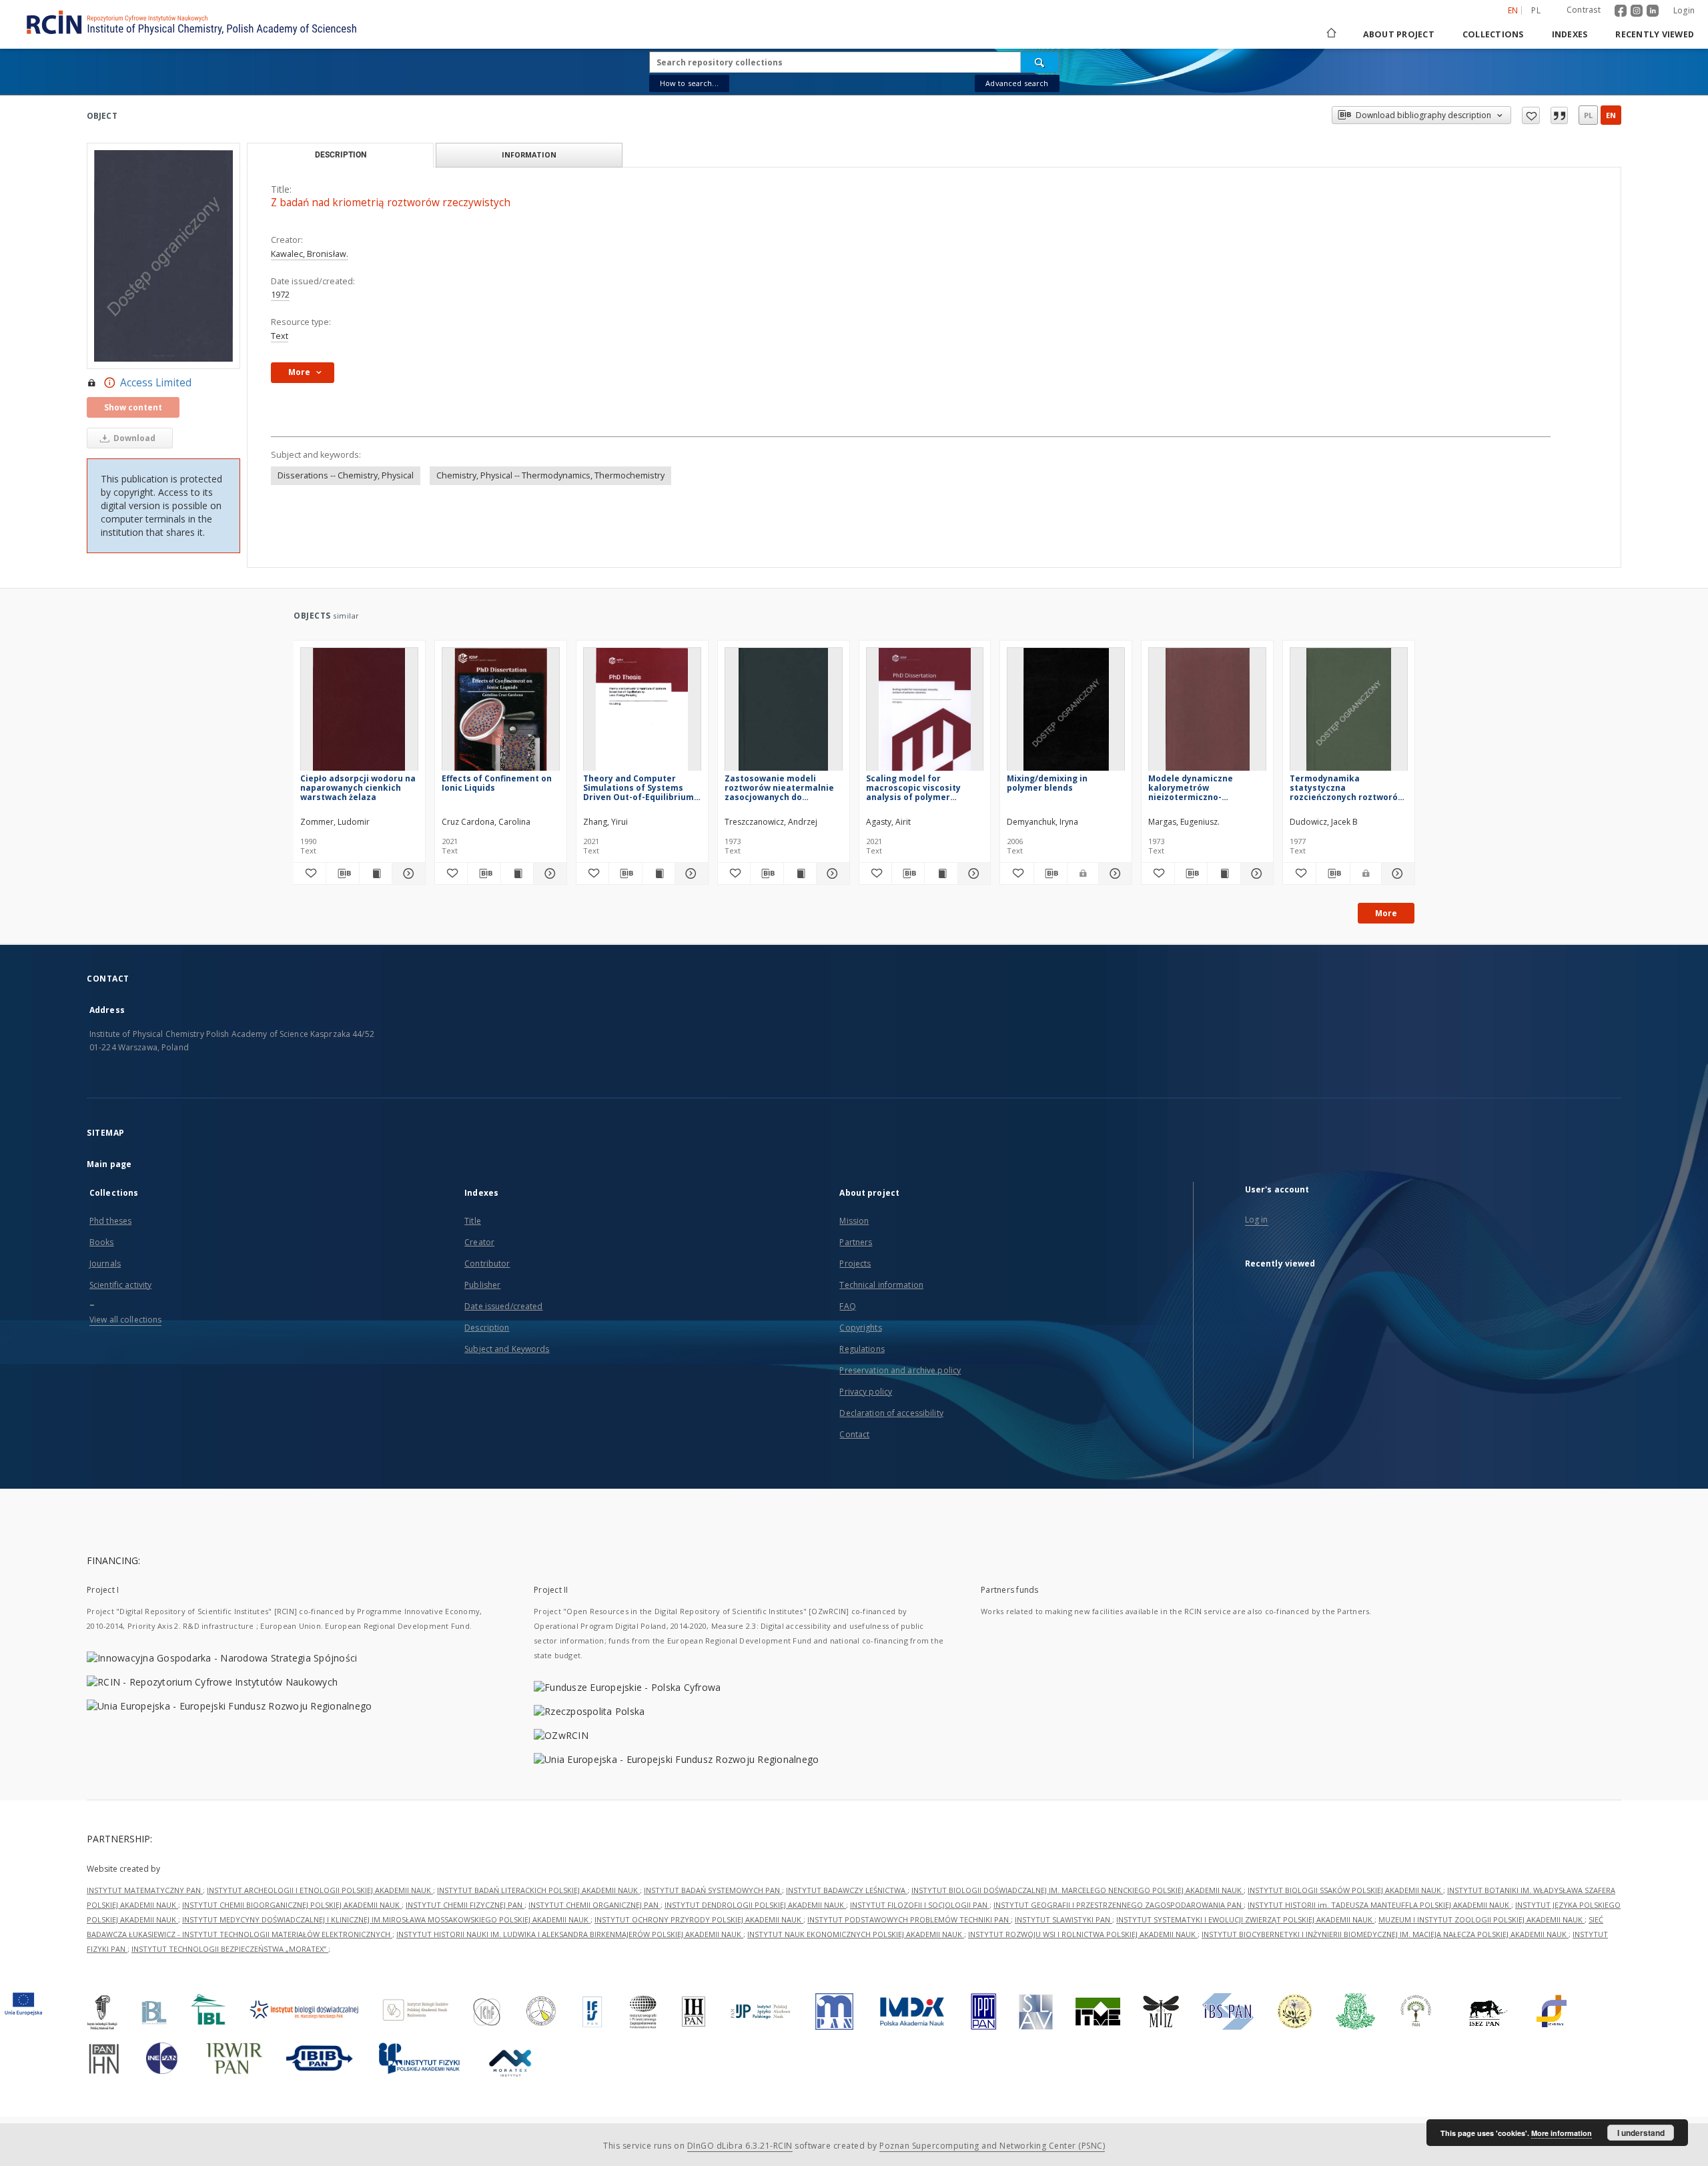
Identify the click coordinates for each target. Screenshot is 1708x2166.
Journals (105, 1263)
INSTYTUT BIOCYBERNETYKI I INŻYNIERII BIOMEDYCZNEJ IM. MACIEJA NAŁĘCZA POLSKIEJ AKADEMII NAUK (1385, 1934)
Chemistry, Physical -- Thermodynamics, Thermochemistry (550, 475)
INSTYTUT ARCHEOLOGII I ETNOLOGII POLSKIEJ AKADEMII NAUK (320, 1890)
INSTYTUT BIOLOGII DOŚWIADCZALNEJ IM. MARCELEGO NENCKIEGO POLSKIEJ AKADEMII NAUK (1078, 1890)
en (1611, 115)
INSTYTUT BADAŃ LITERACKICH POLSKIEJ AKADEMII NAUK (538, 1890)
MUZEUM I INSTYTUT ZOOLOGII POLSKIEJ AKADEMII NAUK (1481, 1919)
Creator (479, 1242)
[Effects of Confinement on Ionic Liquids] (501, 713)
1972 (280, 295)
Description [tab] (341, 155)
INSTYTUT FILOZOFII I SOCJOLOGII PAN (920, 1905)
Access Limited (156, 383)
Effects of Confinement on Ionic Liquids (497, 783)
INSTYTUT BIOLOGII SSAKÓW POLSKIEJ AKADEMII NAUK (1345, 1890)
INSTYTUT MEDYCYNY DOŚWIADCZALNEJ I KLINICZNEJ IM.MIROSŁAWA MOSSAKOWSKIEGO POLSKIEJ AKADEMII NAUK (386, 1919)
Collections (1493, 34)
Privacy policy (866, 1392)
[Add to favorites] (1531, 115)
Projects (855, 1263)
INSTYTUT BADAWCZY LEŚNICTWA (847, 1890)
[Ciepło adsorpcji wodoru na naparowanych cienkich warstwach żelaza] (359, 713)
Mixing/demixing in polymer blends (1047, 783)
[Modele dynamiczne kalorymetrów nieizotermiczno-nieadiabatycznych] (1207, 713)
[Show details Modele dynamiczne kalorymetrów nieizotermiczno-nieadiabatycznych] (1255, 873)
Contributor (487, 1263)
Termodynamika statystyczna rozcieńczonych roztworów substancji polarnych (1347, 788)
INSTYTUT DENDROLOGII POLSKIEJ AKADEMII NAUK (755, 1905)
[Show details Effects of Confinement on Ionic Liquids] (548, 873)
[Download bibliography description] (342, 873)
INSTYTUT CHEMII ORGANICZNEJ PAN (594, 1905)
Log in (1257, 1219)
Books (102, 1242)
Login (1684, 10)
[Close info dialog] (1559, 115)
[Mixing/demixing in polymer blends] (1066, 713)
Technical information (881, 1285)
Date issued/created (503, 1306)
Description (487, 1328)
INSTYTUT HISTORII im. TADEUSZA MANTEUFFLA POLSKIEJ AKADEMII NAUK (1379, 1905)
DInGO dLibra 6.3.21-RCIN (740, 2146)
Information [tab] (529, 154)
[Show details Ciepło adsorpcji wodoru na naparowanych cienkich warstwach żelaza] (406, 873)
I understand (1641, 2133)
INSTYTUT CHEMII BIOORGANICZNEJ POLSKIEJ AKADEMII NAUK (292, 1905)
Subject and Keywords (507, 1349)
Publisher (482, 1285)
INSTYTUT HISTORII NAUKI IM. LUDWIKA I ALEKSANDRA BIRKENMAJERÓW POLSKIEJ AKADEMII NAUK (570, 1934)
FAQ (847, 1306)
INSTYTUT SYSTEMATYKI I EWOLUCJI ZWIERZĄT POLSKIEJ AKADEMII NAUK (1245, 1919)
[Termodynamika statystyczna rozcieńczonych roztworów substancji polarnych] (1349, 713)
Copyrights (860, 1328)
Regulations (862, 1349)
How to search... (689, 83)
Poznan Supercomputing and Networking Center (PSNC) (992, 2146)
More (1386, 913)
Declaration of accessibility (891, 1413)
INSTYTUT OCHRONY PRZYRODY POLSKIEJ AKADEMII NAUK (699, 1919)
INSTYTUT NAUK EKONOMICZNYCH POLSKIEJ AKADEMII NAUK (856, 1934)
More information (1562, 2133)
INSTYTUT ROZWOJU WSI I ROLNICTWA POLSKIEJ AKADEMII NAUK (1083, 1934)
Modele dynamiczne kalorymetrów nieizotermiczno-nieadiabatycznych (1191, 788)
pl (1536, 10)
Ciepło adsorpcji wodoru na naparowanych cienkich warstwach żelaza (358, 788)
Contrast (1584, 10)
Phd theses (110, 1221)
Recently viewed (1655, 34)
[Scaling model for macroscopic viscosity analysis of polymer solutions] (925, 713)
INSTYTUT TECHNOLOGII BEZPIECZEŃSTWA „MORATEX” (230, 1949)
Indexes (1570, 34)
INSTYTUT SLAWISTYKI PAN (1063, 1919)
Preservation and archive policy (900, 1370)
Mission (854, 1221)
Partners (856, 1242)
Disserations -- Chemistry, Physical (346, 475)
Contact (854, 1434)
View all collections (125, 1320)
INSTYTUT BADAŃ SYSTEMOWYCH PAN (713, 1890)
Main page (109, 1164)
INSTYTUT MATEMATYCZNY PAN (145, 1890)
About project (1399, 34)
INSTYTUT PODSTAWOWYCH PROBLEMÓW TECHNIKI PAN (909, 1919)
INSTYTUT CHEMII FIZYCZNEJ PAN (465, 1905)
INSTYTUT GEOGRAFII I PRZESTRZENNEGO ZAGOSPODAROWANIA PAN (1119, 1905)
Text (280, 336)
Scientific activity (120, 1285)
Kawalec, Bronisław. (310, 254)
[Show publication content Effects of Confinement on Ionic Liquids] (517, 873)
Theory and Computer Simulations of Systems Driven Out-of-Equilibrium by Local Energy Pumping (638, 788)
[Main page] (1330, 34)
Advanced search (1017, 83)
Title (473, 1221)
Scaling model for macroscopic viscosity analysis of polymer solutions (913, 788)
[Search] (1040, 62)
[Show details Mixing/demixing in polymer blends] (1113, 873)
